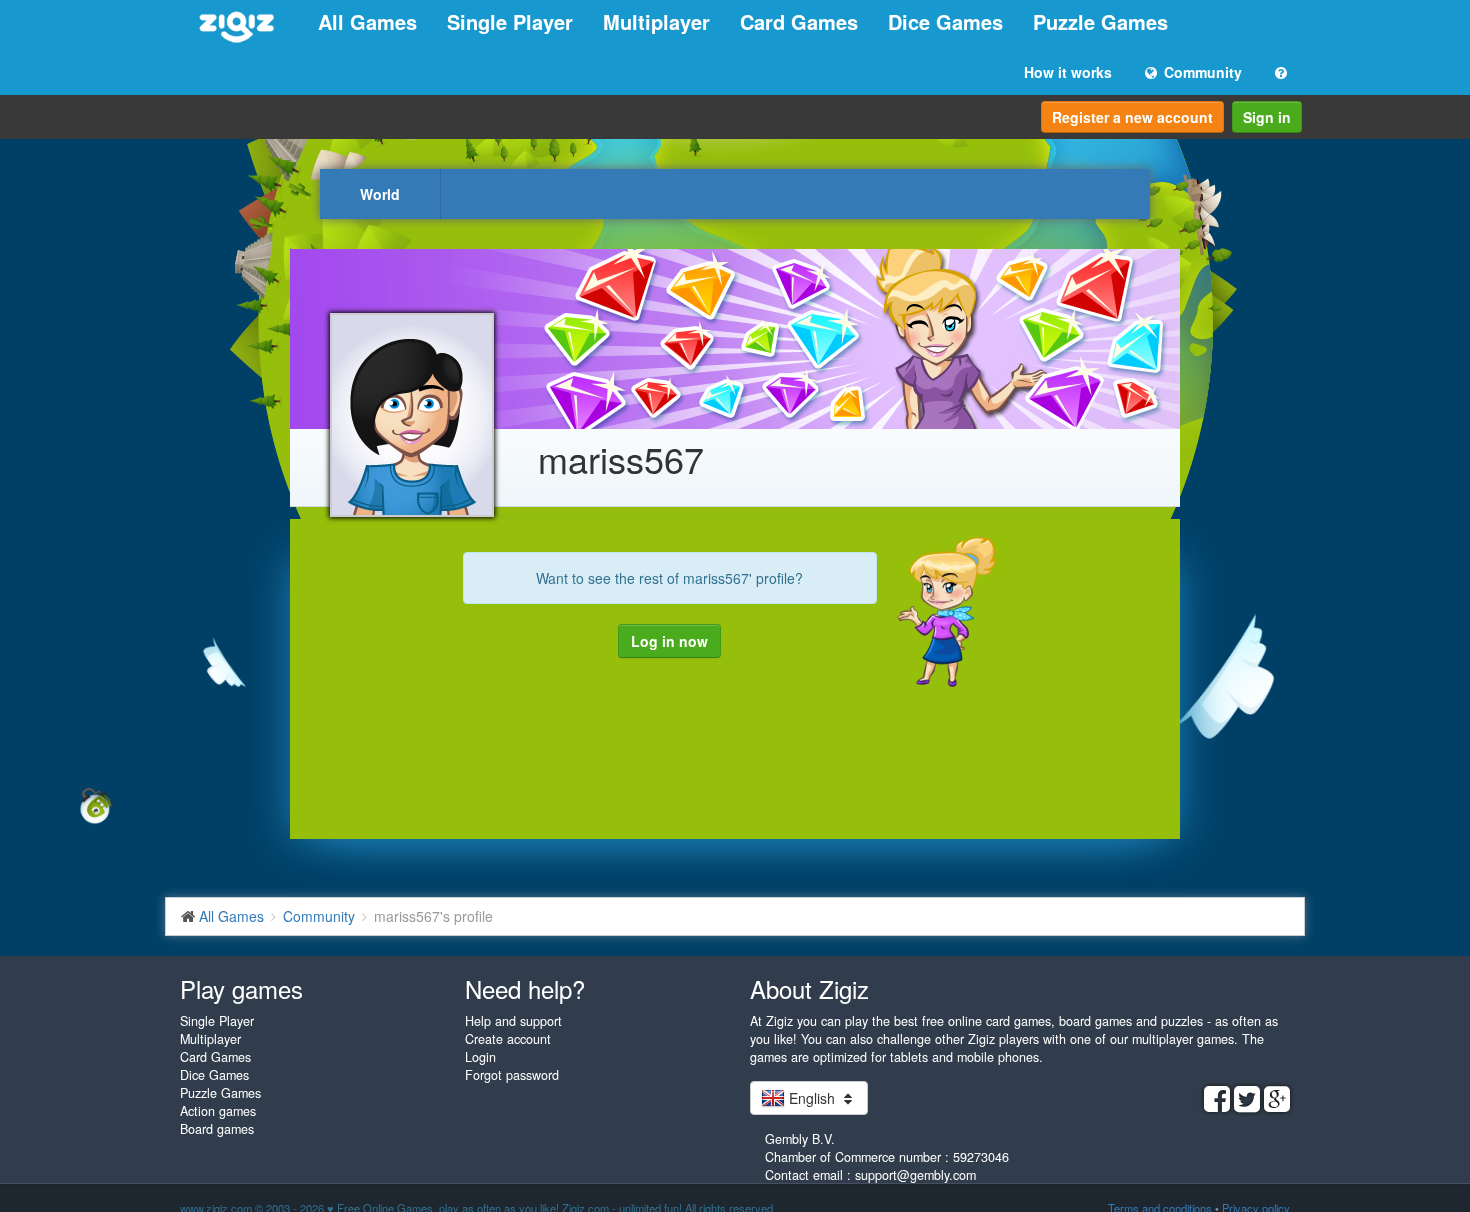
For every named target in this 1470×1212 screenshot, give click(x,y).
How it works (1068, 72)
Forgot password (512, 1075)
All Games (367, 21)
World (380, 194)
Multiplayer (656, 21)
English (812, 1098)
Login (480, 1057)
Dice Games (945, 21)
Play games (241, 988)
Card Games (799, 21)
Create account (508, 1039)
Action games (218, 1111)
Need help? (525, 988)
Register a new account (1132, 117)
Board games (217, 1129)
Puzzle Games (1100, 21)
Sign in (1267, 117)
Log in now (669, 641)
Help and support (513, 1021)
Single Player (510, 21)
